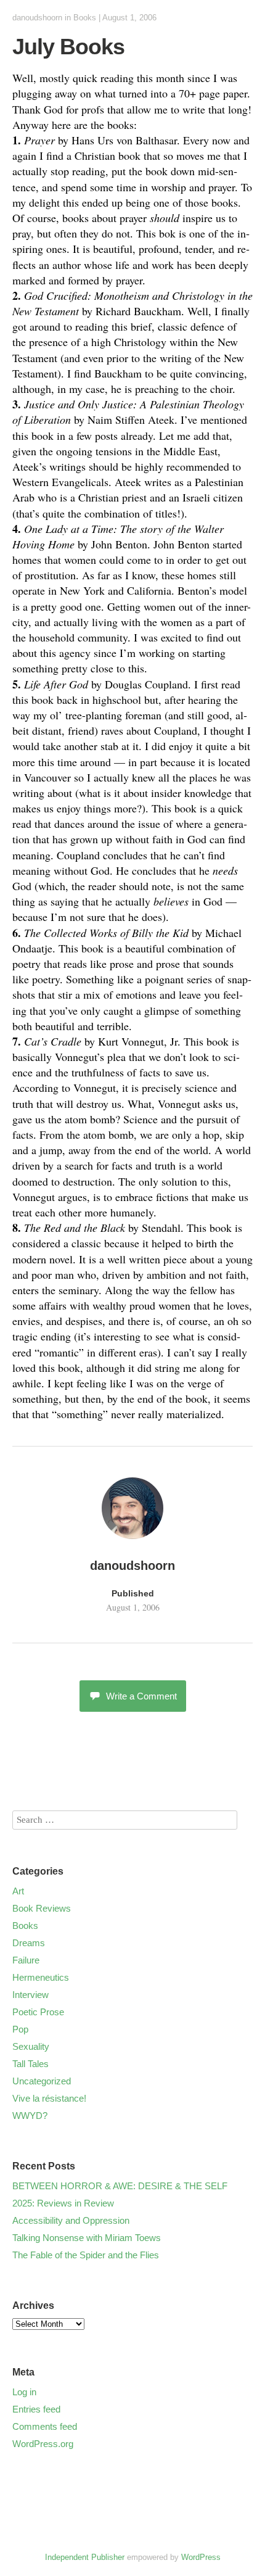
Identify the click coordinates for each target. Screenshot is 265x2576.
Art (18, 1891)
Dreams (29, 1943)
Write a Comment (141, 1696)
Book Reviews (42, 1908)
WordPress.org (43, 2444)
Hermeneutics (41, 1977)
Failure (26, 1960)
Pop (20, 2029)
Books (85, 18)
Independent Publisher (85, 2557)
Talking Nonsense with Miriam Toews (87, 2238)
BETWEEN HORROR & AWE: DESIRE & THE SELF (120, 2186)
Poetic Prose (38, 2012)
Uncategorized (42, 2081)
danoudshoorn (37, 18)
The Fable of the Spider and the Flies (86, 2255)
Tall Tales (31, 2064)
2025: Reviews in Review (63, 2203)
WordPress (201, 2557)
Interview (31, 1995)
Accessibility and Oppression (71, 2220)
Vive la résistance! (49, 2098)
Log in (24, 2392)
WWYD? (30, 2116)
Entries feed (36, 2409)
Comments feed (45, 2426)
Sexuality (31, 2046)
